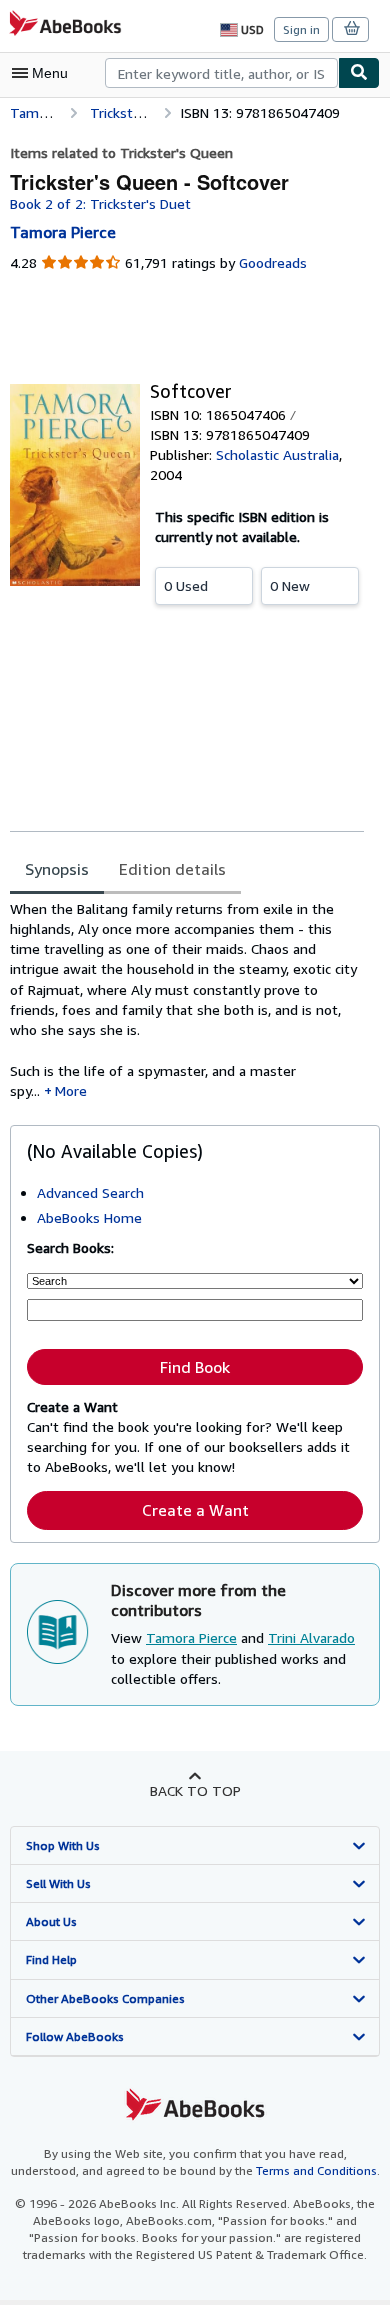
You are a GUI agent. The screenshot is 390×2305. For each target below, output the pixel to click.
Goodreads (273, 262)
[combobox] (221, 73)
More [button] (71, 1090)
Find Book (195, 1367)
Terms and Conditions (316, 2170)
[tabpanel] (187, 1000)
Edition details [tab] (172, 869)
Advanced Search (90, 1192)
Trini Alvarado (311, 1637)
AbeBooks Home (89, 1217)
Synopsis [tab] (57, 869)
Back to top (195, 1790)
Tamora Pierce (191, 1637)
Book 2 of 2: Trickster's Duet (100, 203)
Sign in (301, 29)
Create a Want (195, 1510)
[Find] (359, 73)
